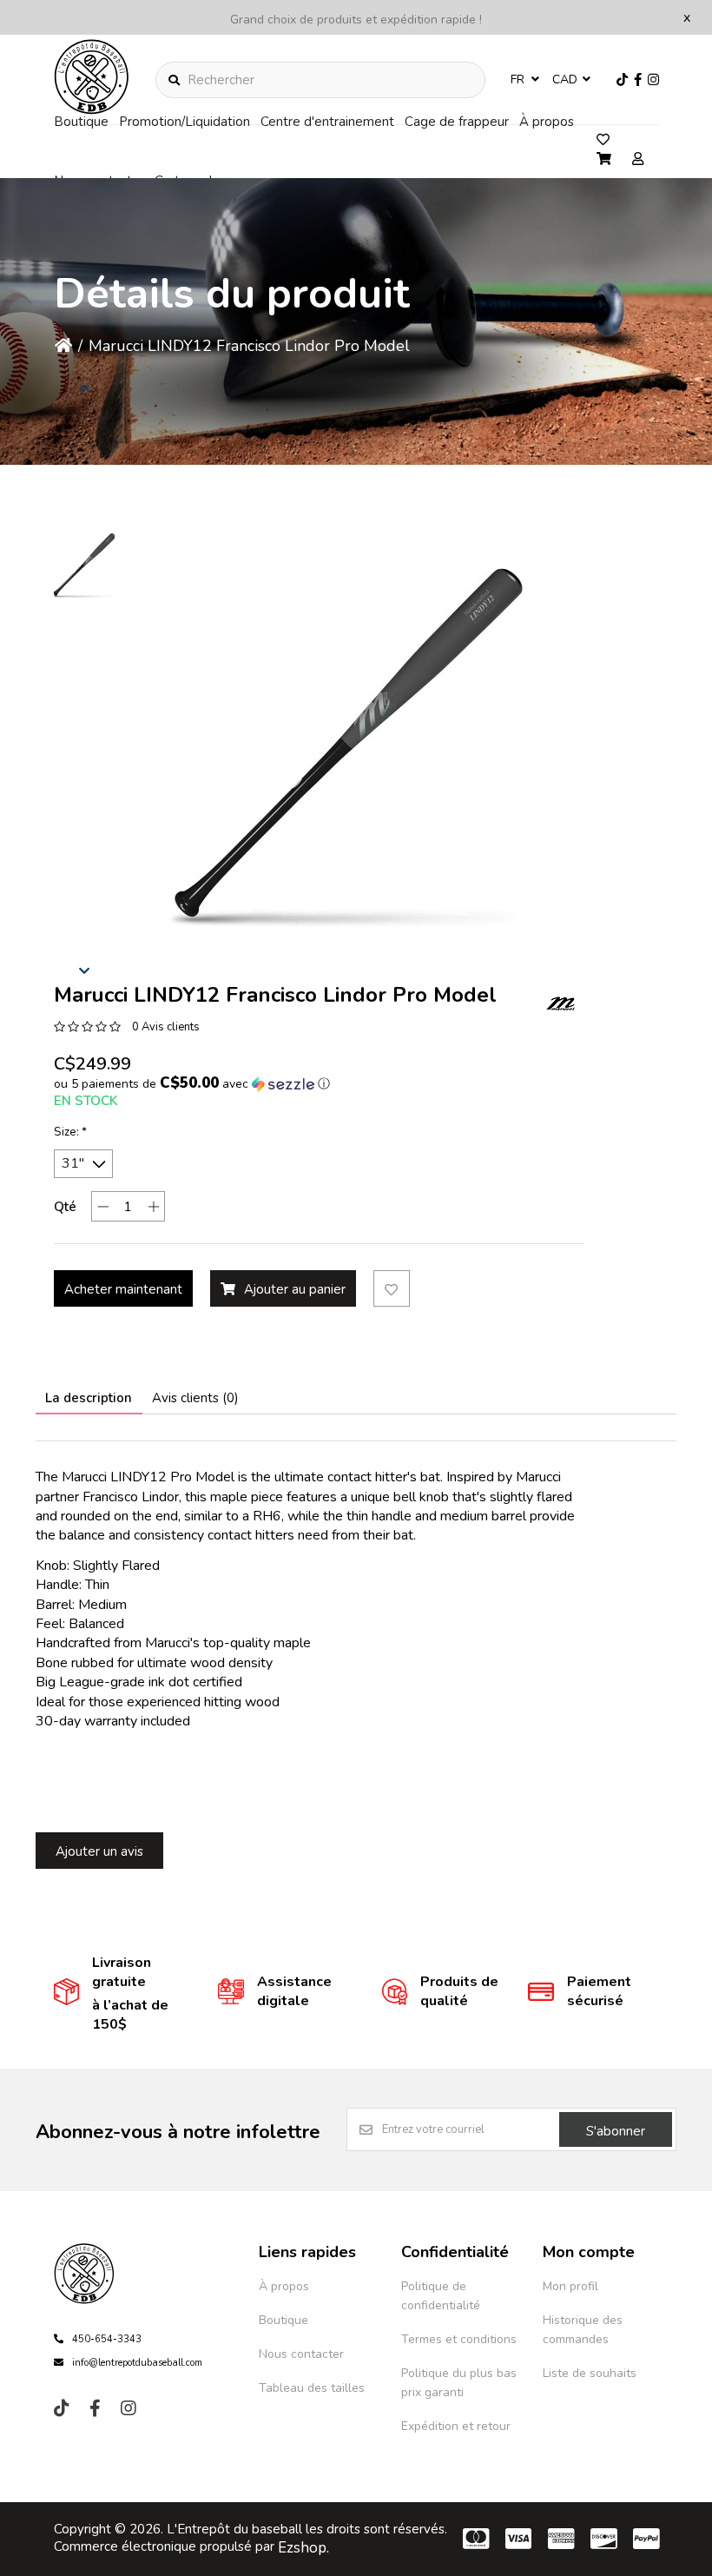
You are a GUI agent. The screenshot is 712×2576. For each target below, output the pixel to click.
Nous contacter (301, 2354)
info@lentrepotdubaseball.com (137, 2363)
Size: (70, 1132)
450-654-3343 (107, 2339)
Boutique (81, 122)
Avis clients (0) (195, 1398)
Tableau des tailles (312, 2388)
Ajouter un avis (99, 1851)
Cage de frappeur (457, 122)
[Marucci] (562, 1004)
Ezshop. (303, 2548)
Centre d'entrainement (327, 122)
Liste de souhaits (590, 2373)
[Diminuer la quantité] (103, 1206)
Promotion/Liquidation (185, 122)
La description (89, 1398)
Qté (65, 1207)
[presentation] (84, 970)
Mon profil (570, 2286)
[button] (84, 565)
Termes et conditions (459, 2339)
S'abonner (616, 2131)
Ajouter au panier (295, 1289)
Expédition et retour (456, 2426)
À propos (547, 122)
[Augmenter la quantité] (153, 1206)
